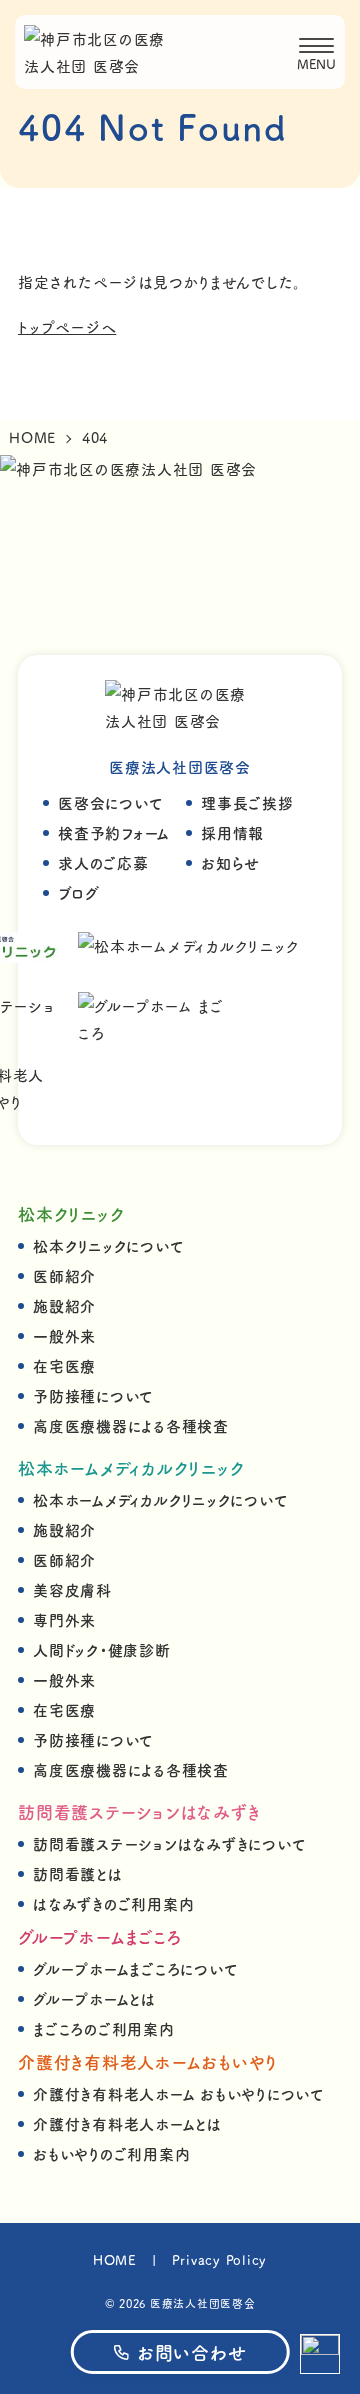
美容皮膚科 (72, 1589)
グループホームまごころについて (135, 1968)
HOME (115, 2259)
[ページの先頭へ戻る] (320, 2354)
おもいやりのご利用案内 (111, 2153)
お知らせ (230, 862)
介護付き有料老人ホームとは (127, 2123)
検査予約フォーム (114, 832)
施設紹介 (64, 1305)
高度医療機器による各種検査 (131, 1425)
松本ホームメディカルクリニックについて (160, 1499)
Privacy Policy (220, 2259)
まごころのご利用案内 (104, 2028)
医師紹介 (64, 1275)
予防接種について (93, 1395)
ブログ (78, 892)
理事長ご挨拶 (247, 802)
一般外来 (64, 1335)
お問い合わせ (192, 2352)
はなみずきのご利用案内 (113, 1903)
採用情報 (232, 832)
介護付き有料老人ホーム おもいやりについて (179, 2093)
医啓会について (110, 802)
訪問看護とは (78, 1873)
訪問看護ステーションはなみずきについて (169, 1843)
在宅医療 (64, 1365)
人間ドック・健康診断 (102, 1649)
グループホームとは (94, 1998)
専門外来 (64, 1619)
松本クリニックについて (108, 1245)
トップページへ (67, 326)
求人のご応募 (103, 862)
